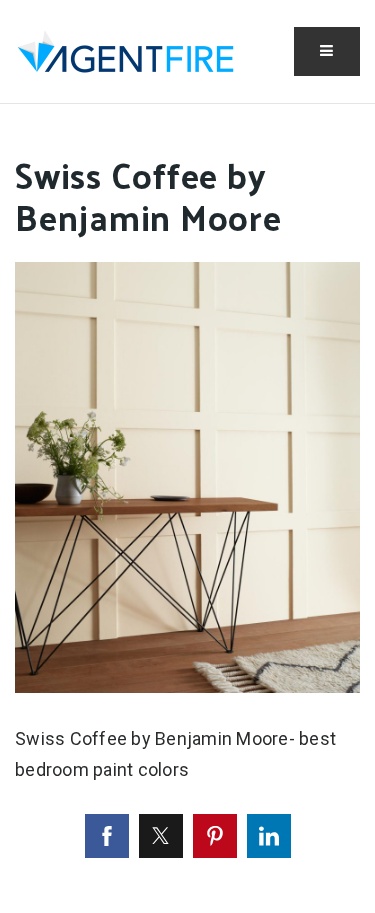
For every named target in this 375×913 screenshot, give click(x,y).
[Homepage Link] (125, 49)
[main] (187, 508)
